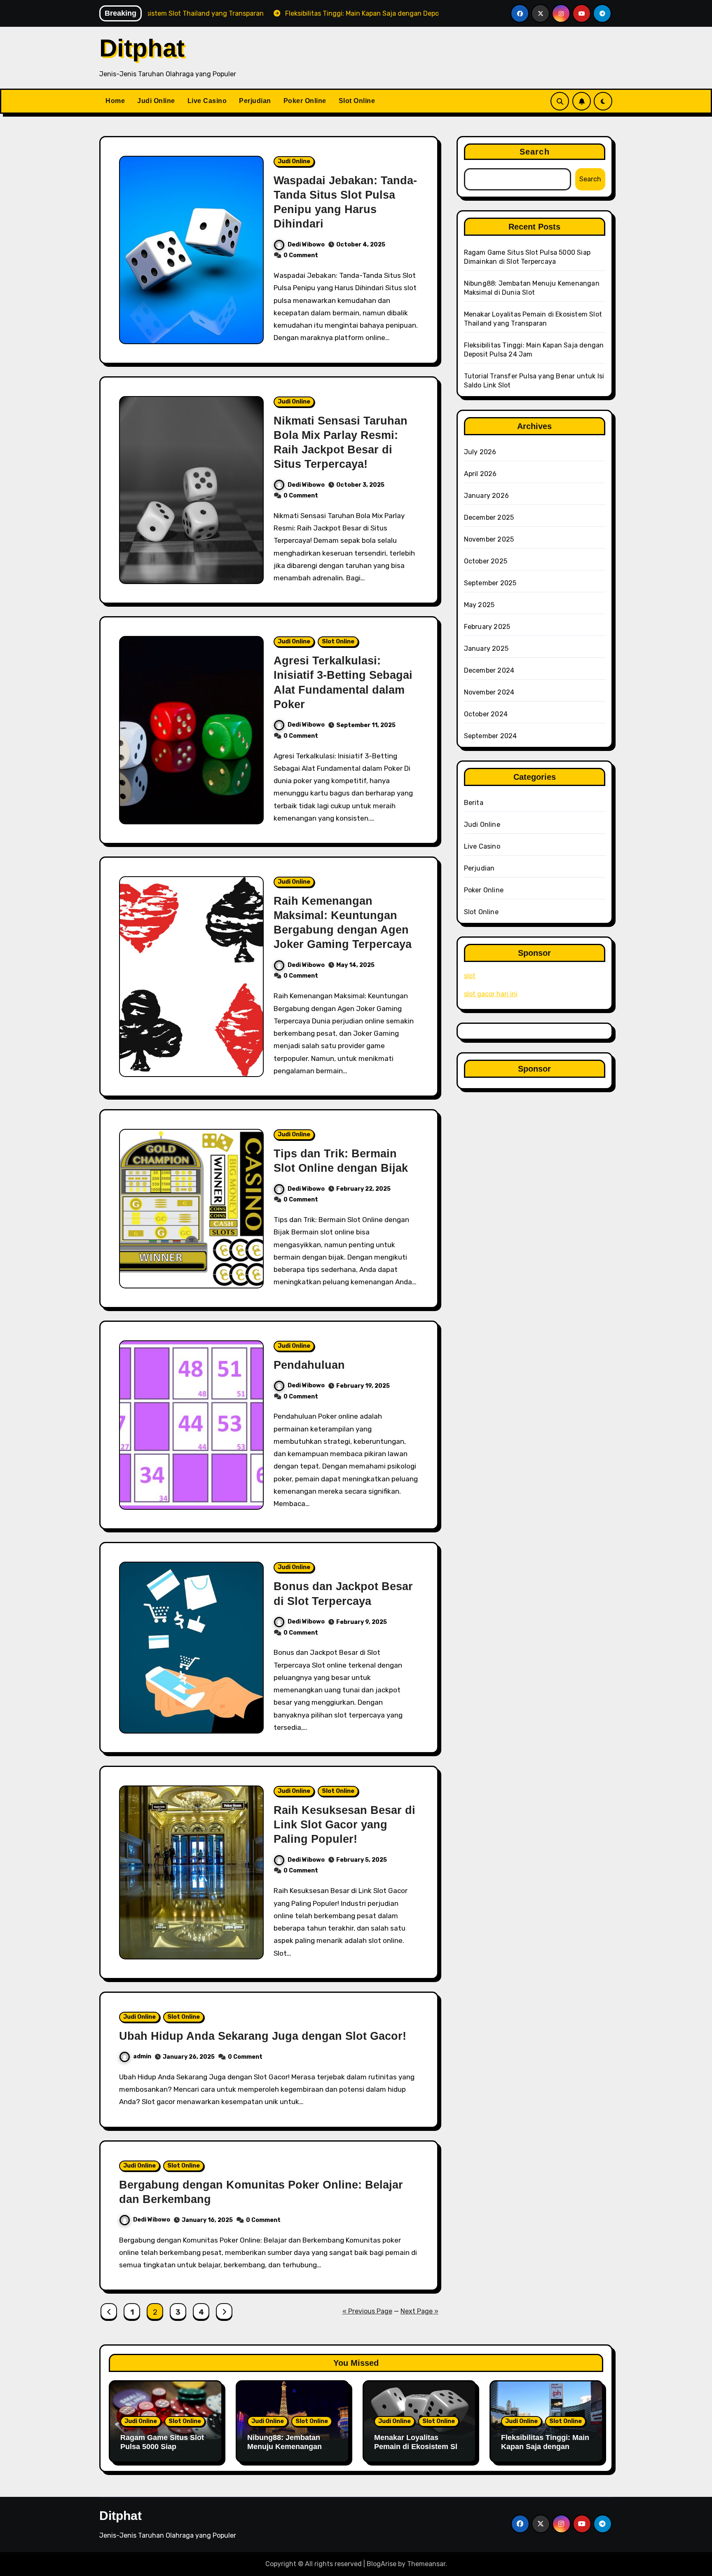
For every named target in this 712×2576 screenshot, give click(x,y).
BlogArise (382, 2564)
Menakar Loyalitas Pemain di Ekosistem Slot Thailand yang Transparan (419, 2451)
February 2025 (487, 627)
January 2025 (486, 649)
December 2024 (489, 670)
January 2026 (486, 496)
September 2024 (491, 736)
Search (535, 152)
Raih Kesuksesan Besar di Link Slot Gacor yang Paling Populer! (344, 1825)
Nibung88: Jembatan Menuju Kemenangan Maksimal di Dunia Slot (288, 2446)
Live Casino (207, 101)
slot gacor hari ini (491, 994)
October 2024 (486, 714)
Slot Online (357, 101)
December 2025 (489, 517)
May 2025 (479, 605)
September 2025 (490, 583)
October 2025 (486, 561)
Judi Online (156, 101)
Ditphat (142, 48)
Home (115, 101)
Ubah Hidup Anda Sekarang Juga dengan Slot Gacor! (263, 2036)
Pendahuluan (309, 1365)
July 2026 (480, 452)
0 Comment (301, 255)
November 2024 (489, 692)
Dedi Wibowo (306, 245)
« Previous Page (367, 2311)
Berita (474, 803)
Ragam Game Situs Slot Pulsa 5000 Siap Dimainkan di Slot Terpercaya (162, 2451)
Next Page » (419, 2311)
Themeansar (426, 2564)
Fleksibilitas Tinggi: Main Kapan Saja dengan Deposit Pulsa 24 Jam (545, 2446)
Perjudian (255, 101)
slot (470, 976)
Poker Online (305, 101)
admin (142, 2056)
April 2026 (480, 474)
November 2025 (489, 539)
